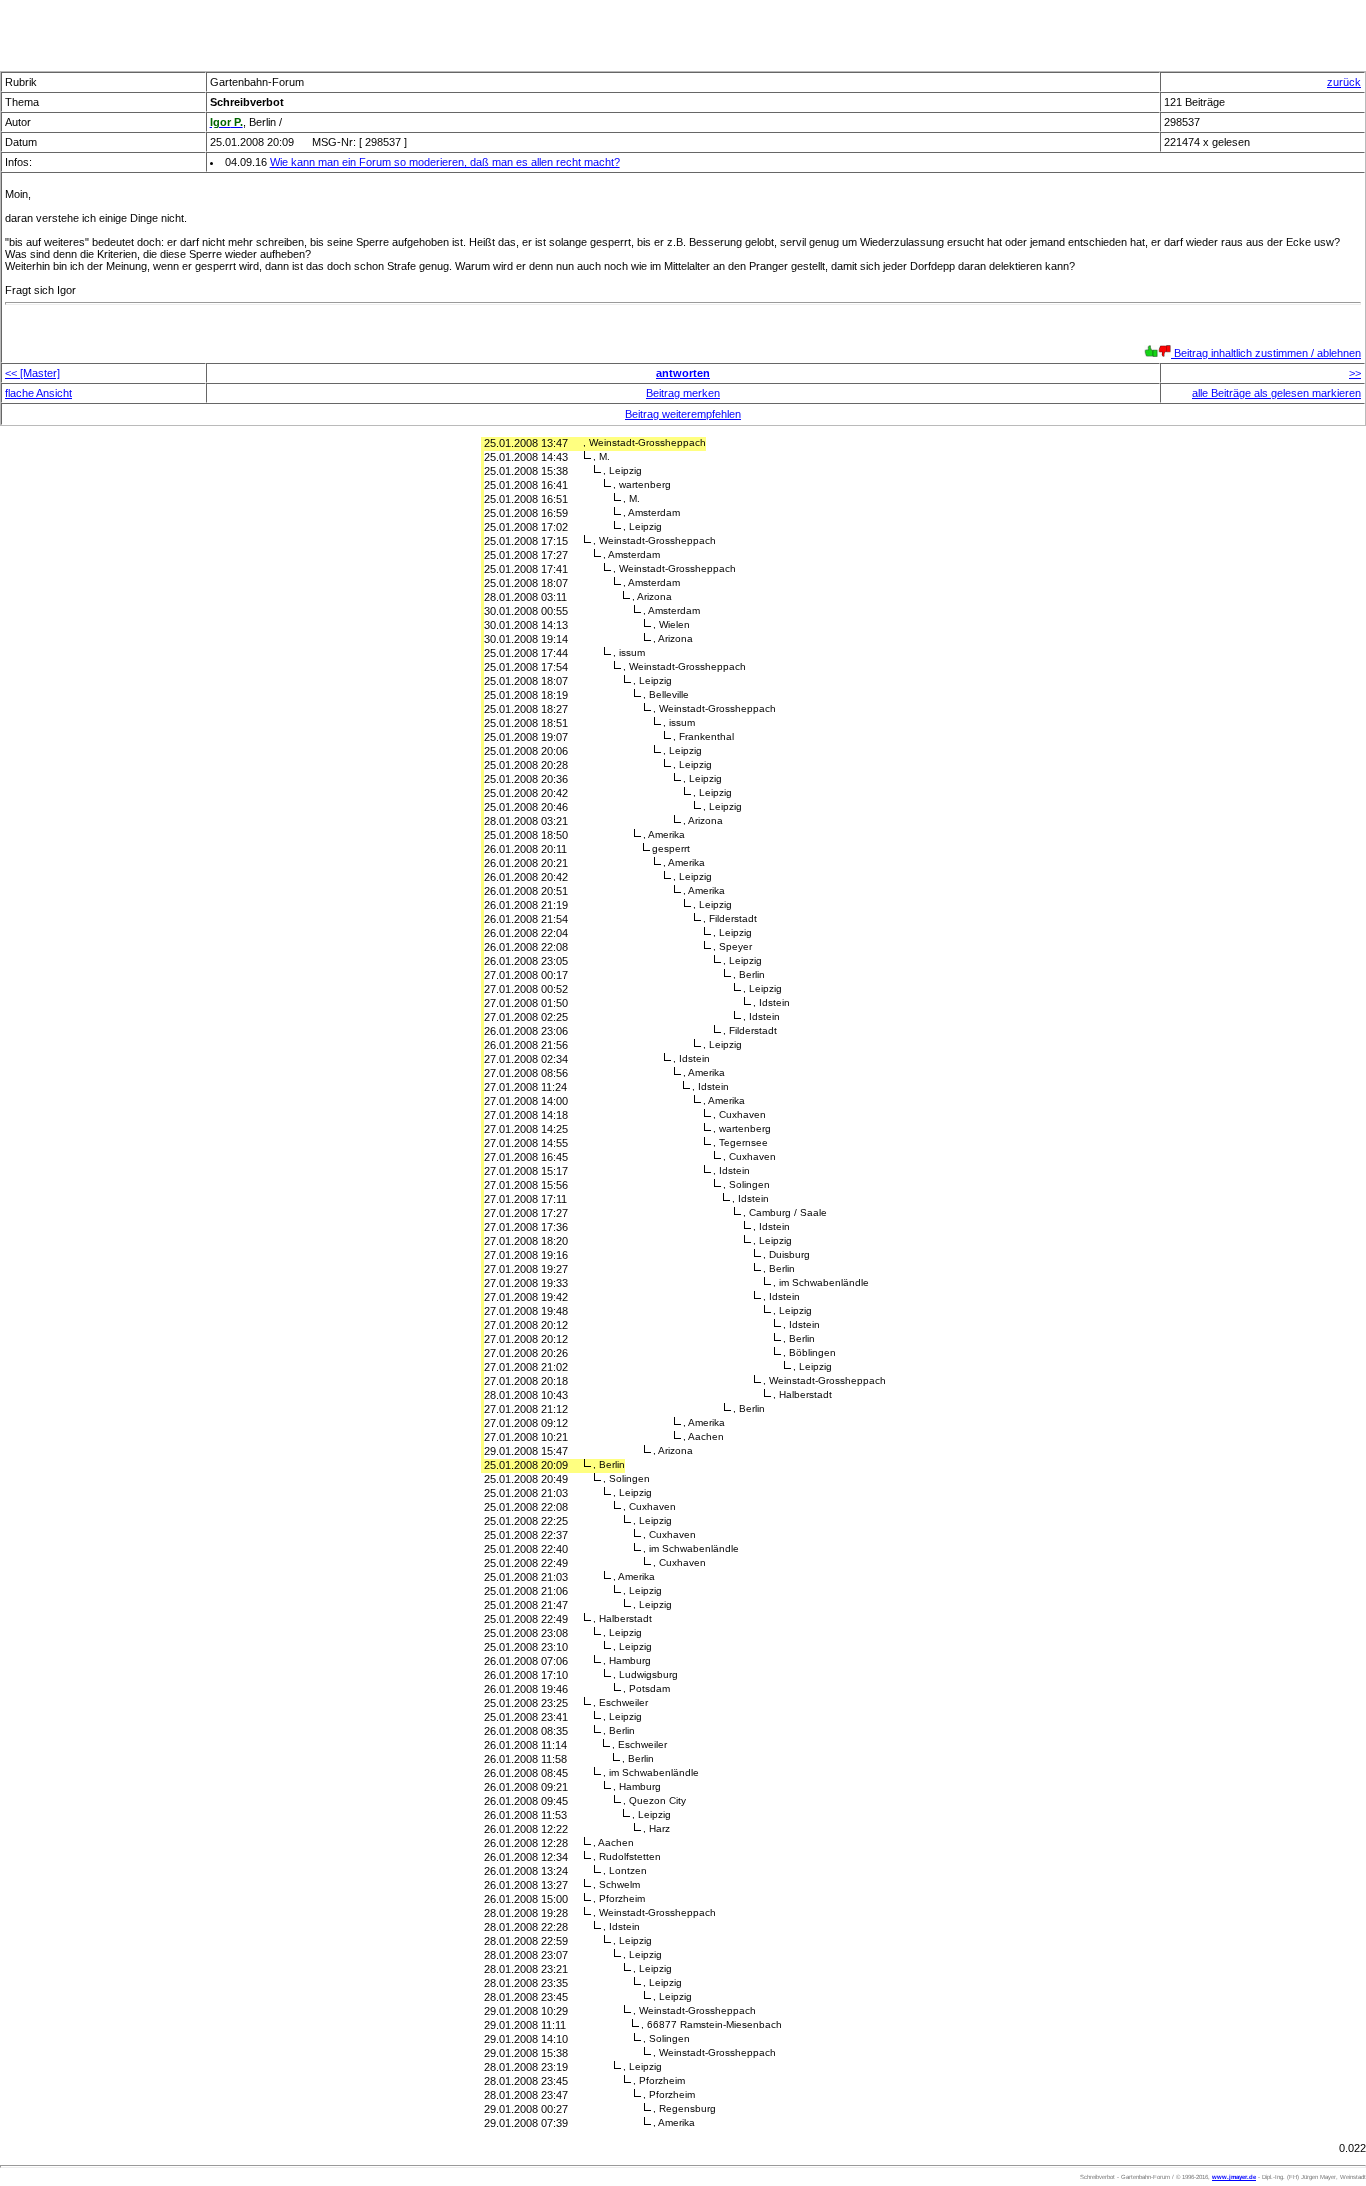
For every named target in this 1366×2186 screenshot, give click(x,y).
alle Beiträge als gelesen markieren (1276, 393)
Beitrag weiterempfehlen (683, 414)
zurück (1344, 82)
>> (1355, 373)
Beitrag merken (683, 393)
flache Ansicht (38, 393)
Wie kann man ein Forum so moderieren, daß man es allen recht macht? (445, 162)
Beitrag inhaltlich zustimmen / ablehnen (1266, 353)
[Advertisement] (683, 30)
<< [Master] (32, 373)
